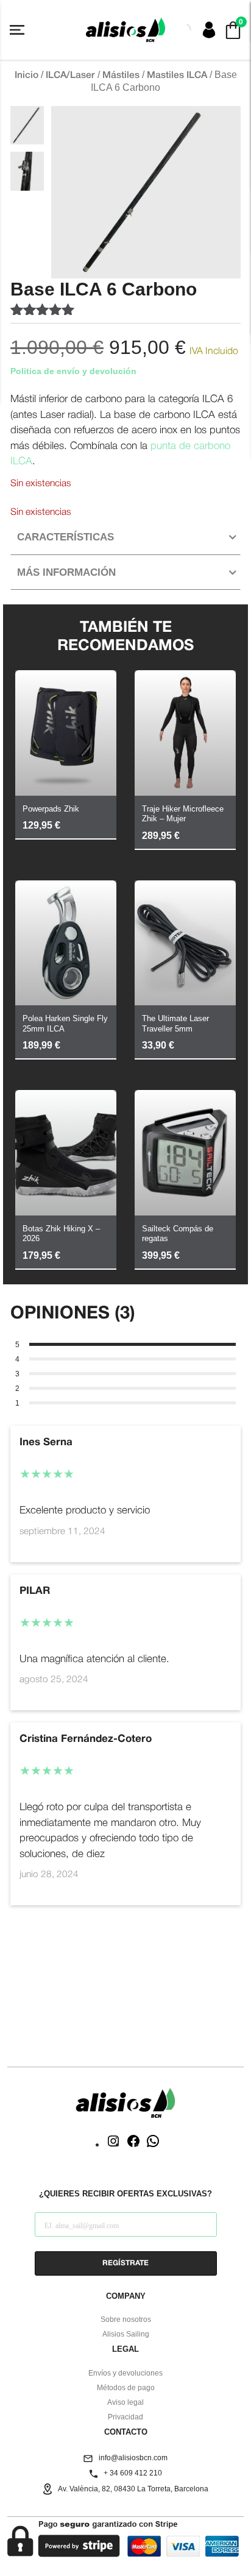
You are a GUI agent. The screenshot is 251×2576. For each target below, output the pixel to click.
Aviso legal (125, 2402)
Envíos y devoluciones (125, 2373)
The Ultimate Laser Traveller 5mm (175, 1024)
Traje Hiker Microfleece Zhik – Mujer (183, 814)
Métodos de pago (126, 2388)
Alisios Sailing (126, 2334)
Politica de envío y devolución (73, 371)
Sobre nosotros (126, 2319)
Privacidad (125, 2417)
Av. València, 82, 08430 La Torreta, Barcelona (133, 2489)
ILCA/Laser (70, 76)
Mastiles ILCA (177, 76)
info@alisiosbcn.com (133, 2458)
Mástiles (121, 76)
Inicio (27, 76)
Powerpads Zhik (51, 809)
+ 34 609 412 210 (133, 2473)
